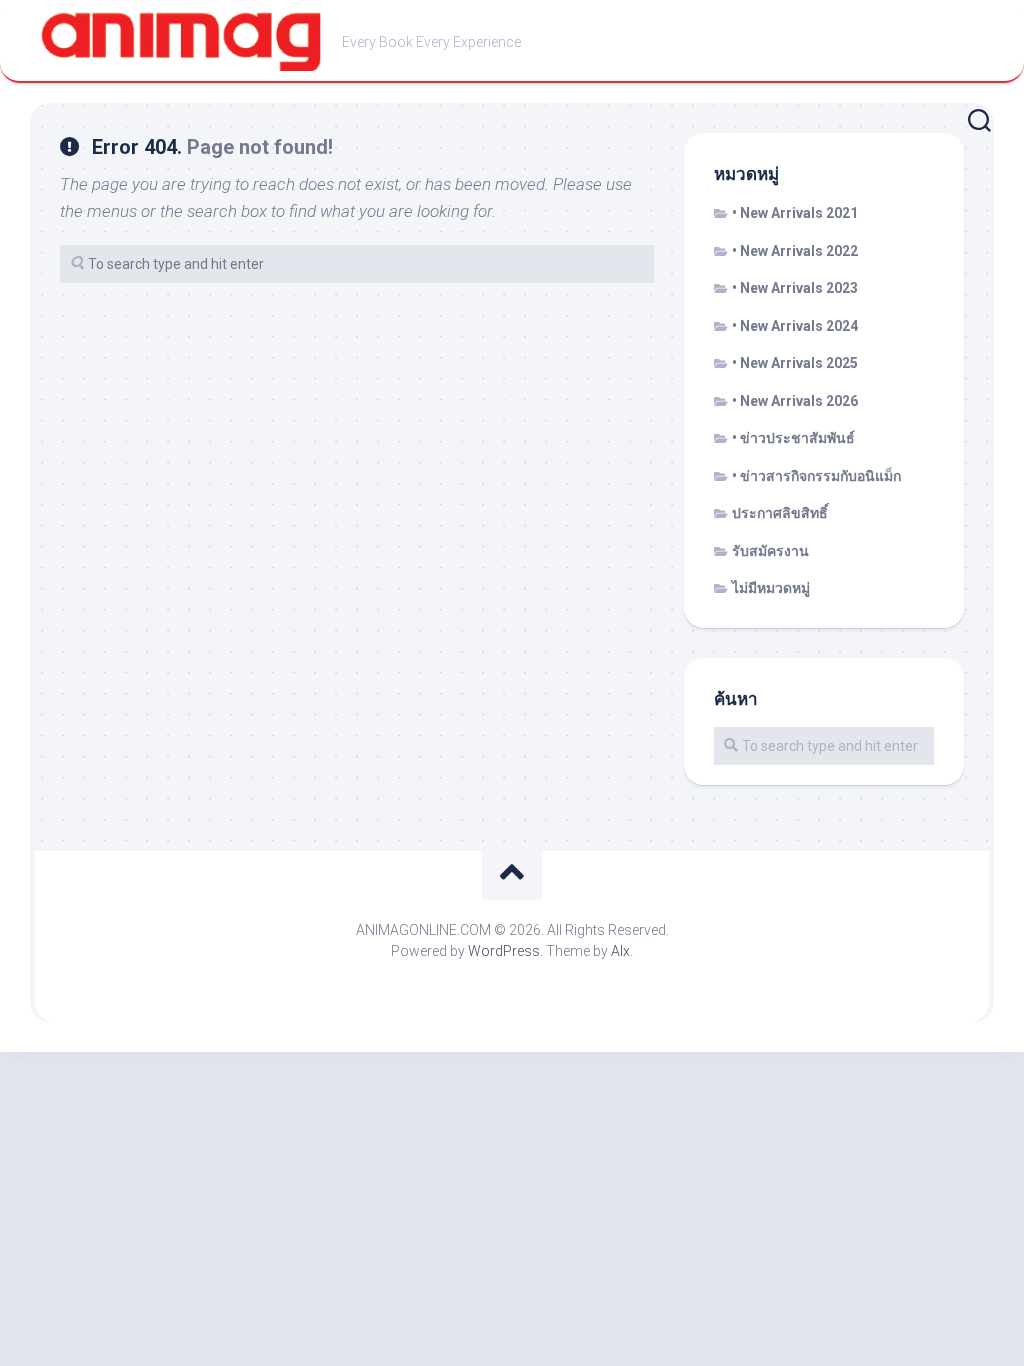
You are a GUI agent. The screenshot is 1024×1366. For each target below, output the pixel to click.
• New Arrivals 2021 (795, 213)
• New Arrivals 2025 (795, 363)
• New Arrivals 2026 (795, 401)
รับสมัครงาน (770, 551)
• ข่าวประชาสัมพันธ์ (793, 438)
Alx (620, 951)
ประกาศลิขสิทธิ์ (780, 513)
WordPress (504, 951)
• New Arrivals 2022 (795, 251)
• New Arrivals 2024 (795, 326)
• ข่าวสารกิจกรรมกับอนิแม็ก (816, 476)
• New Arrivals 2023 (795, 288)
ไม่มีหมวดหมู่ (771, 588)
